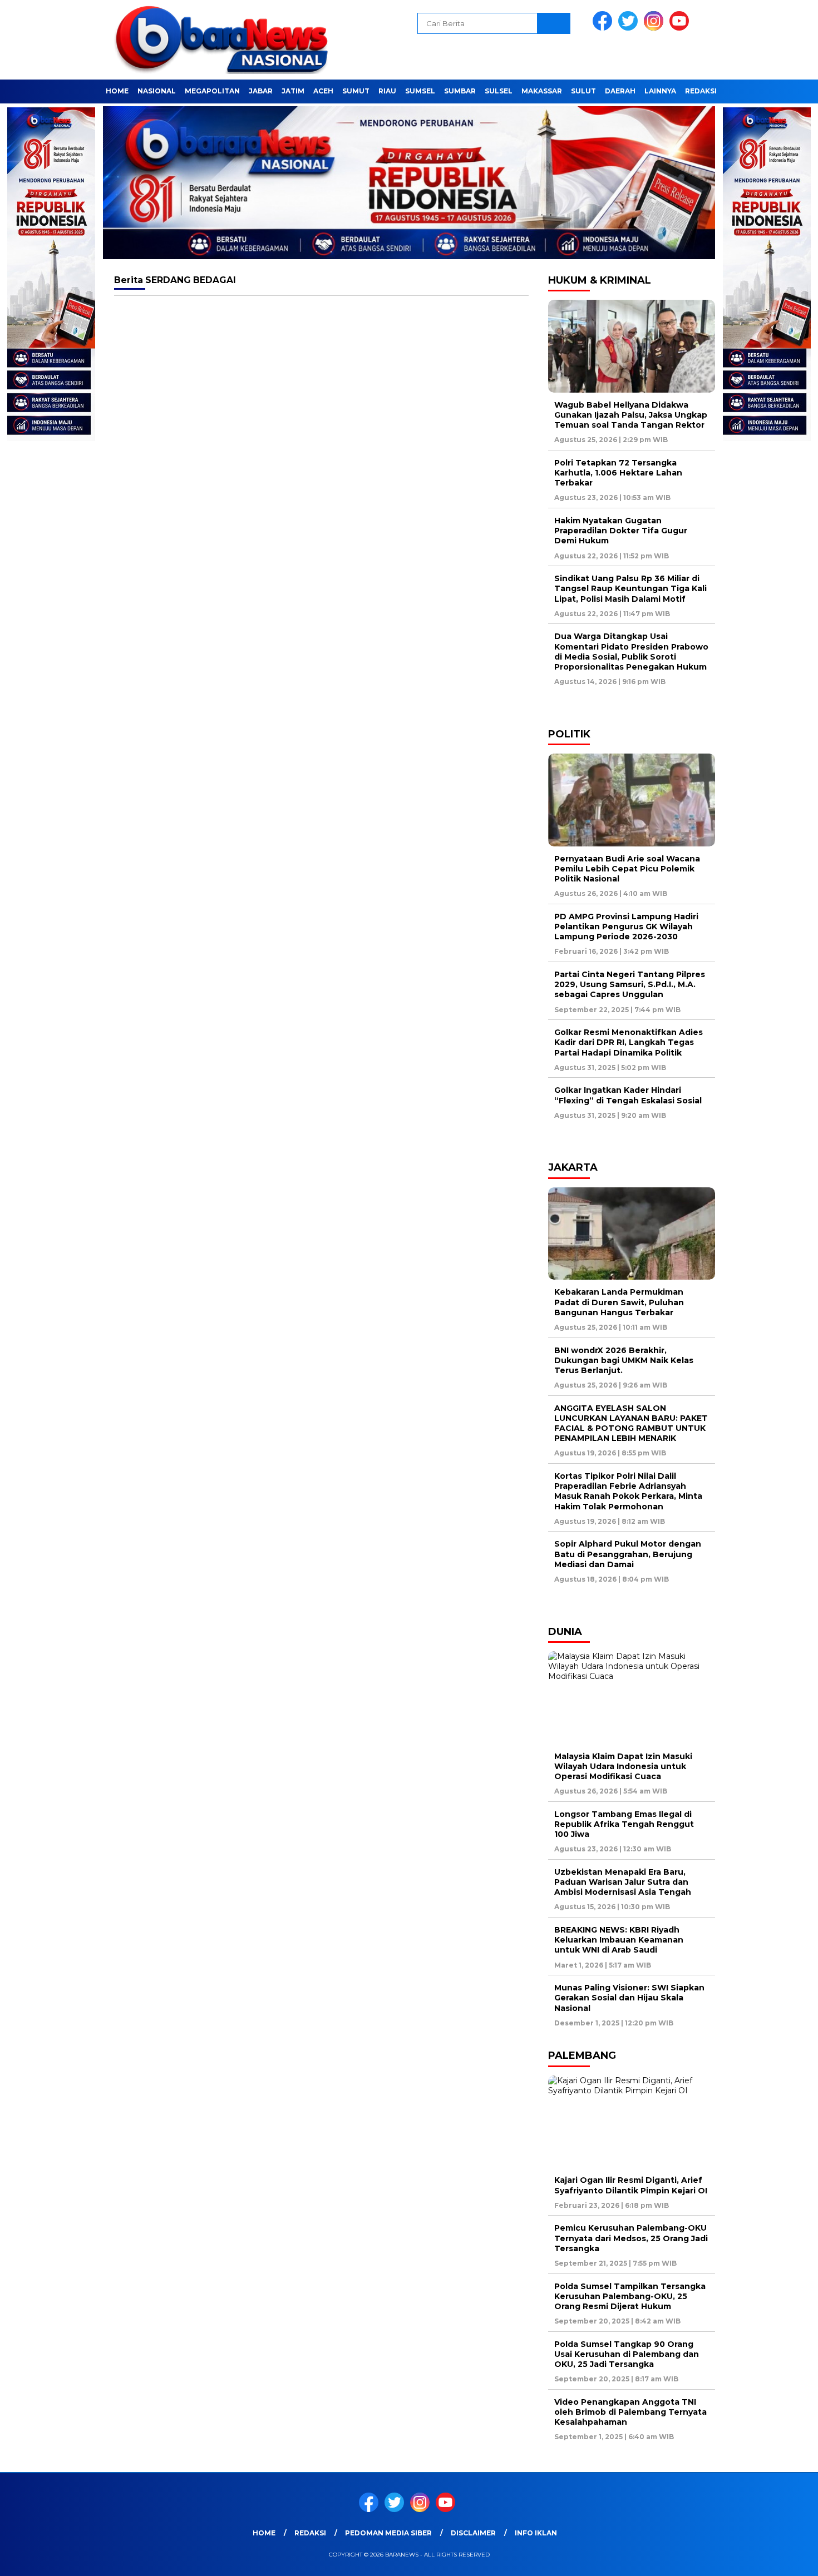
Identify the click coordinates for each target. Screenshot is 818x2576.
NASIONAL (157, 91)
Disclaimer (473, 2533)
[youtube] (681, 28)
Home (117, 91)
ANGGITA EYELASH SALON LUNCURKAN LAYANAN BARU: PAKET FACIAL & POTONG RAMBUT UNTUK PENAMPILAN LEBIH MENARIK (631, 1423)
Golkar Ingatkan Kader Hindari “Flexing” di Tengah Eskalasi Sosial (628, 1095)
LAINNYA (660, 91)
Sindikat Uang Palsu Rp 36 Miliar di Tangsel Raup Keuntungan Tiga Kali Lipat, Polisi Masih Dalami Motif (630, 588)
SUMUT (356, 91)
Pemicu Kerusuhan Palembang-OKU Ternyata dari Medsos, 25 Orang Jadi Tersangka (631, 2238)
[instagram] (656, 28)
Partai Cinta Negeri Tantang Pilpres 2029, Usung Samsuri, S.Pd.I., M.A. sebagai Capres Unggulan (630, 984)
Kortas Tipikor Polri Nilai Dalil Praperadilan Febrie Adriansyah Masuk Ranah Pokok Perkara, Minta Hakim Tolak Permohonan (628, 1491)
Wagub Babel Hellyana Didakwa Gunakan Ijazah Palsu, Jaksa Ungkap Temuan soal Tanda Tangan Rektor (631, 415)
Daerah (620, 91)
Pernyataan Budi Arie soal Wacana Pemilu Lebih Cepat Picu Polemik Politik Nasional (627, 869)
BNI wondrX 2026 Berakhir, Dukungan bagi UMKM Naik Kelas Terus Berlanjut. (624, 1360)
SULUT (583, 91)
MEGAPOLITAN (212, 91)
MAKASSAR (542, 91)
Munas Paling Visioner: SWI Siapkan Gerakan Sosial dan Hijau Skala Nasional (629, 1998)
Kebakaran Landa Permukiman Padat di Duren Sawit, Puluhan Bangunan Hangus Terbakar (619, 1302)
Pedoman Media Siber (388, 2533)
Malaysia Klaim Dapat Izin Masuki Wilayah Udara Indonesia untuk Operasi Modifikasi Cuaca (623, 1766)
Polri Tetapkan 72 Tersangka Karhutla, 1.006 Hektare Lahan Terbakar (618, 473)
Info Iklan (536, 2533)
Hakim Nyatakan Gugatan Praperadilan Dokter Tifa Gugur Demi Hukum (621, 531)
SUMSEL (420, 91)
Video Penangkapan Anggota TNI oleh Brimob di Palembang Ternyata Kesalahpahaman (630, 2412)
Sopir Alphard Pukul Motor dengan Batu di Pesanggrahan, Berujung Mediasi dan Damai (628, 1554)
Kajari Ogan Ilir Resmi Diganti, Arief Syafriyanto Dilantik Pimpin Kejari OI (631, 2185)
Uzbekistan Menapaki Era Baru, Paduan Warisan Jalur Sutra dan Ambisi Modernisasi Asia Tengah (623, 1882)
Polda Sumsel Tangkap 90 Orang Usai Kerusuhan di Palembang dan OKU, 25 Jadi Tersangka (627, 2354)
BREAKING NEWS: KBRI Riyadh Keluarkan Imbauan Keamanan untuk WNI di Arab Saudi (619, 1940)
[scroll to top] (784, 2559)
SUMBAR (460, 91)
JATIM (293, 91)
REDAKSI (701, 91)
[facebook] (604, 28)
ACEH (323, 91)
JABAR (261, 91)
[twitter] (630, 28)
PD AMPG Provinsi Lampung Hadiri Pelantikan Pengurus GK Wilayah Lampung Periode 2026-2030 (626, 927)
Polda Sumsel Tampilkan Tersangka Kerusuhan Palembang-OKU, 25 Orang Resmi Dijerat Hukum (630, 2296)
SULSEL (499, 91)
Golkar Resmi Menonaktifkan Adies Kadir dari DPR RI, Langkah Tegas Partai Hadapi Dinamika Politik (629, 1042)
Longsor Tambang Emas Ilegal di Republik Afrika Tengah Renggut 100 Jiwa (624, 1824)
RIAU (387, 91)
